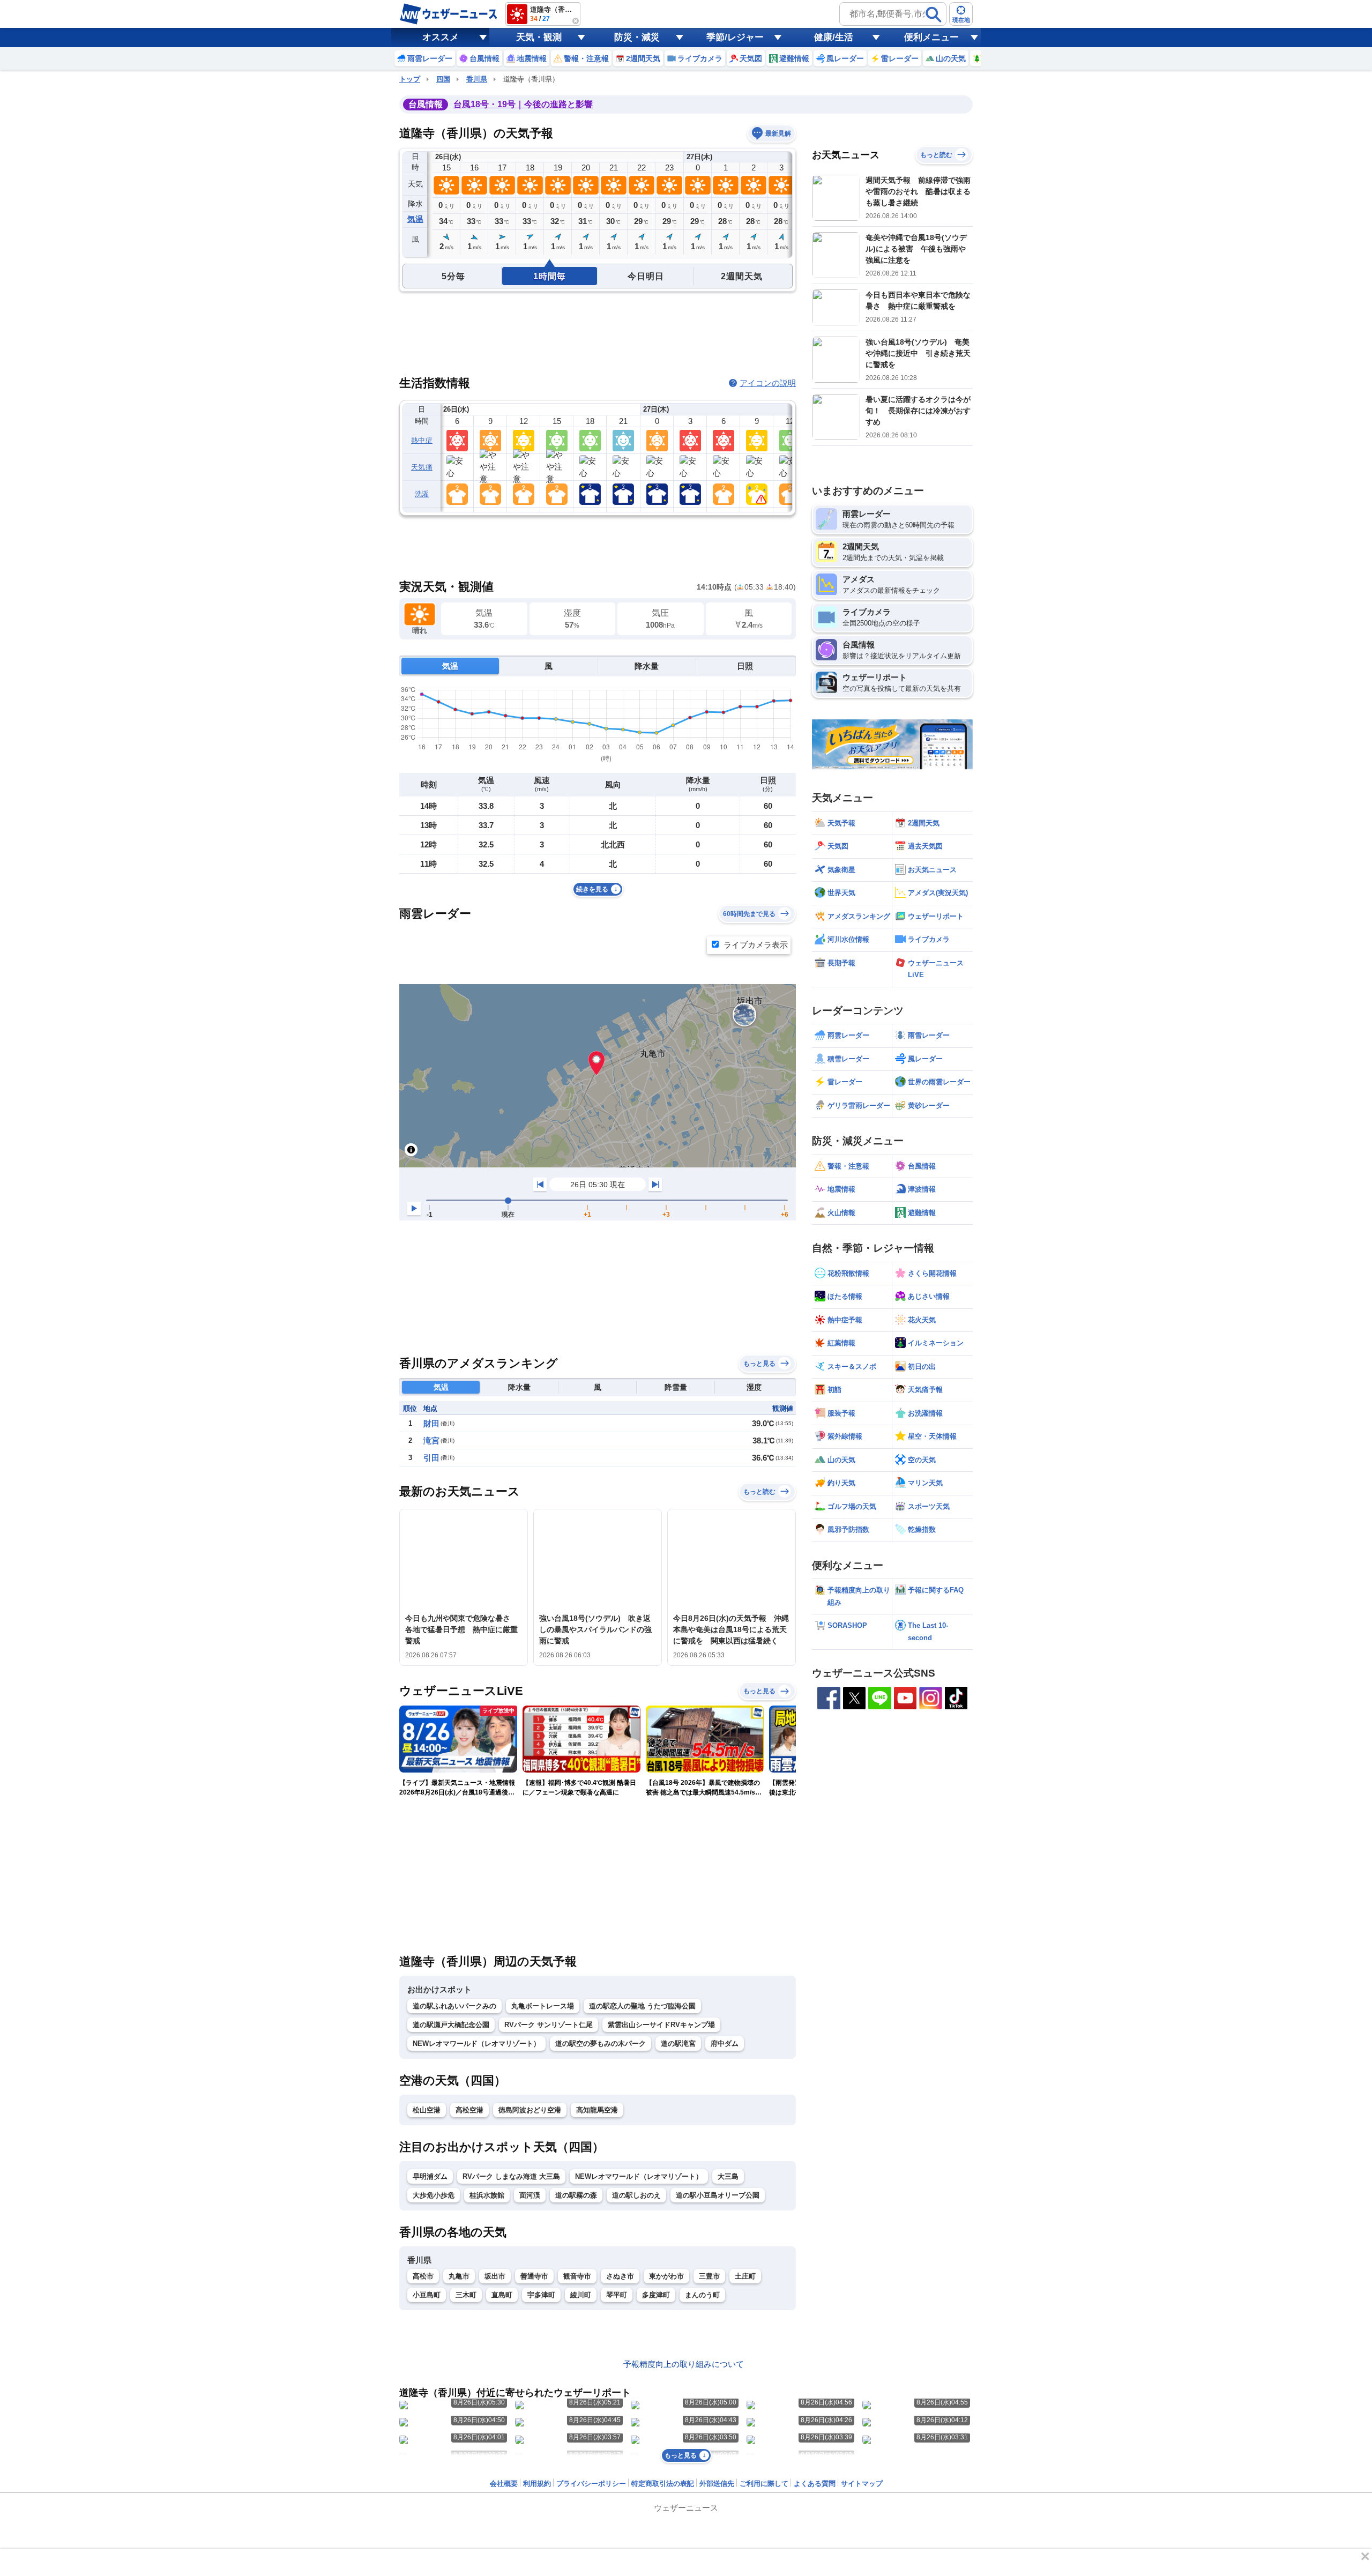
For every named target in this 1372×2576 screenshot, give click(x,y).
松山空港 (427, 2110)
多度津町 (656, 2295)
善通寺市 (534, 2276)
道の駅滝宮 (678, 2043)
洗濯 (422, 494)
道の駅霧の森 (576, 2195)
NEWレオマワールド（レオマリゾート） (476, 2043)
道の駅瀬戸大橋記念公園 (451, 2025)
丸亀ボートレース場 (543, 2006)
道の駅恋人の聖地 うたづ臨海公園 (642, 2006)
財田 (431, 1423)
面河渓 (530, 2195)
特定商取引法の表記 (663, 2484)
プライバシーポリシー (591, 2484)
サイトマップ (862, 2484)
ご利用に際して (764, 2484)
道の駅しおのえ (636, 2195)
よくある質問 (815, 2484)
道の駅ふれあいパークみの (454, 2006)
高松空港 (469, 2110)
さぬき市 (620, 2276)
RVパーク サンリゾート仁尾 (549, 2025)
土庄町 (745, 2276)
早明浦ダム (430, 2176)
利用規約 (537, 2484)
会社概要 (504, 2484)
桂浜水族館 (487, 2195)
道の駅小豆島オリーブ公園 (718, 2195)
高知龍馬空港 (597, 2110)
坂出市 (495, 2276)
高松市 (423, 2276)
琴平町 (617, 2295)
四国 (443, 79)
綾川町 (581, 2295)
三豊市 (709, 2276)
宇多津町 (541, 2295)
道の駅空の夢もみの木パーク (601, 2043)
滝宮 (431, 1440)
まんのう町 (702, 2295)
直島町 (502, 2295)
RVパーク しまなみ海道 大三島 (511, 2176)
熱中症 (422, 440)
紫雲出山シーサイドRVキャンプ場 (661, 2025)
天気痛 (422, 467)
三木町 (466, 2295)
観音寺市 (577, 2276)
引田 (431, 1458)
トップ (410, 79)
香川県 (477, 79)
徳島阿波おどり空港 (530, 2110)
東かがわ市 (666, 2276)
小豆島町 (427, 2295)
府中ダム (725, 2043)
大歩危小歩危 (434, 2195)
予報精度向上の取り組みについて (684, 2364)
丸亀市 (459, 2276)
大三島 (728, 2176)
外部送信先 (717, 2484)
